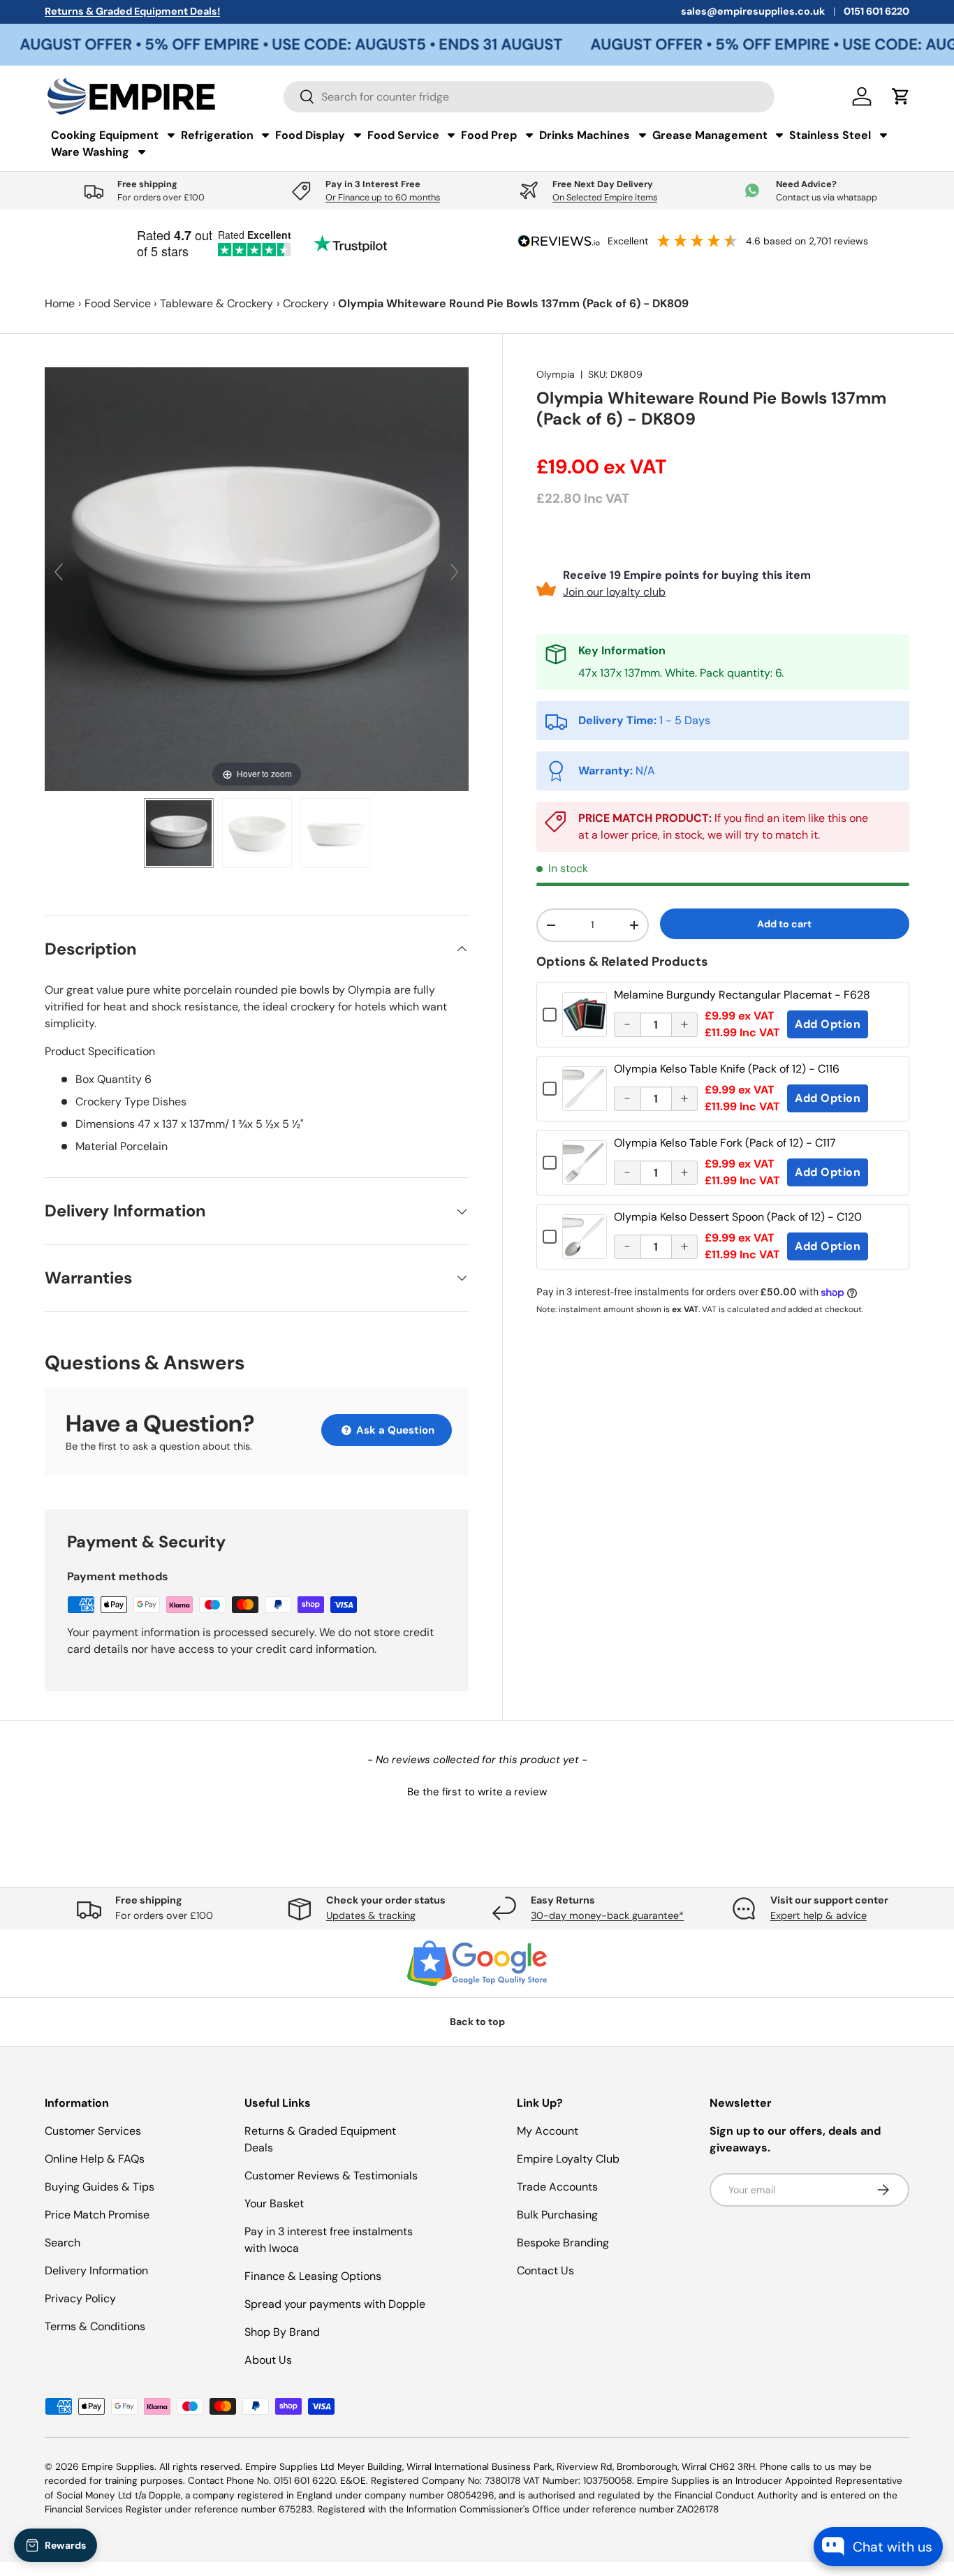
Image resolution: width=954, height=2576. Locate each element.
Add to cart (784, 924)
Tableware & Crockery (217, 303)
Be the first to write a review (477, 1792)
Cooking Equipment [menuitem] (105, 135)
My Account (548, 2131)
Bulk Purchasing (557, 2215)
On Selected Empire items (605, 197)
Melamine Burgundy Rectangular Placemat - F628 (742, 995)
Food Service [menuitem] (403, 135)
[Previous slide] (59, 572)
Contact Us (545, 2270)
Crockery (306, 303)
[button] (477, 1790)
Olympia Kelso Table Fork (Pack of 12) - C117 (725, 1143)
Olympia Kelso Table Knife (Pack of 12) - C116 (727, 1069)
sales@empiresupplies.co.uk (753, 11)
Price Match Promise (97, 2215)
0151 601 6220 (876, 11)
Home (60, 303)
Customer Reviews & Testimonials (331, 2176)
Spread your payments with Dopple (335, 2304)
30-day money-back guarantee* (607, 1915)
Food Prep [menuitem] (489, 135)
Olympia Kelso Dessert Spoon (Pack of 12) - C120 (738, 1217)
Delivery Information (96, 2270)
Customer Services (93, 2131)
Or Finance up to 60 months (383, 197)
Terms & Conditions (95, 2326)
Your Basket (274, 2203)
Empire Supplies (118, 2467)
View (585, 1025)
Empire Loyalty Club (568, 2159)
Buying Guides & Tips (100, 2187)
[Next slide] (455, 572)
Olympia (556, 374)
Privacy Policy (80, 2298)
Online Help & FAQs (95, 2159)
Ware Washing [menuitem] (90, 152)
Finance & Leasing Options (313, 2276)
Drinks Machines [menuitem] (585, 135)
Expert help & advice (819, 1915)
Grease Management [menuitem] (710, 135)
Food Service (118, 303)
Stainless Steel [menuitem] (830, 135)
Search (63, 2243)
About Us (268, 2360)
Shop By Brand (282, 2332)
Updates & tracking (371, 1915)
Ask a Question (394, 1430)
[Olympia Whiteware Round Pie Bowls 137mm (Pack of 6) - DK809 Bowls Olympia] (179, 833)
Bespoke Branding (563, 2243)
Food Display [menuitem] (310, 135)
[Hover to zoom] (257, 578)
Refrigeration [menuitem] (217, 135)
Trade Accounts (557, 2187)
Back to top (477, 2022)
